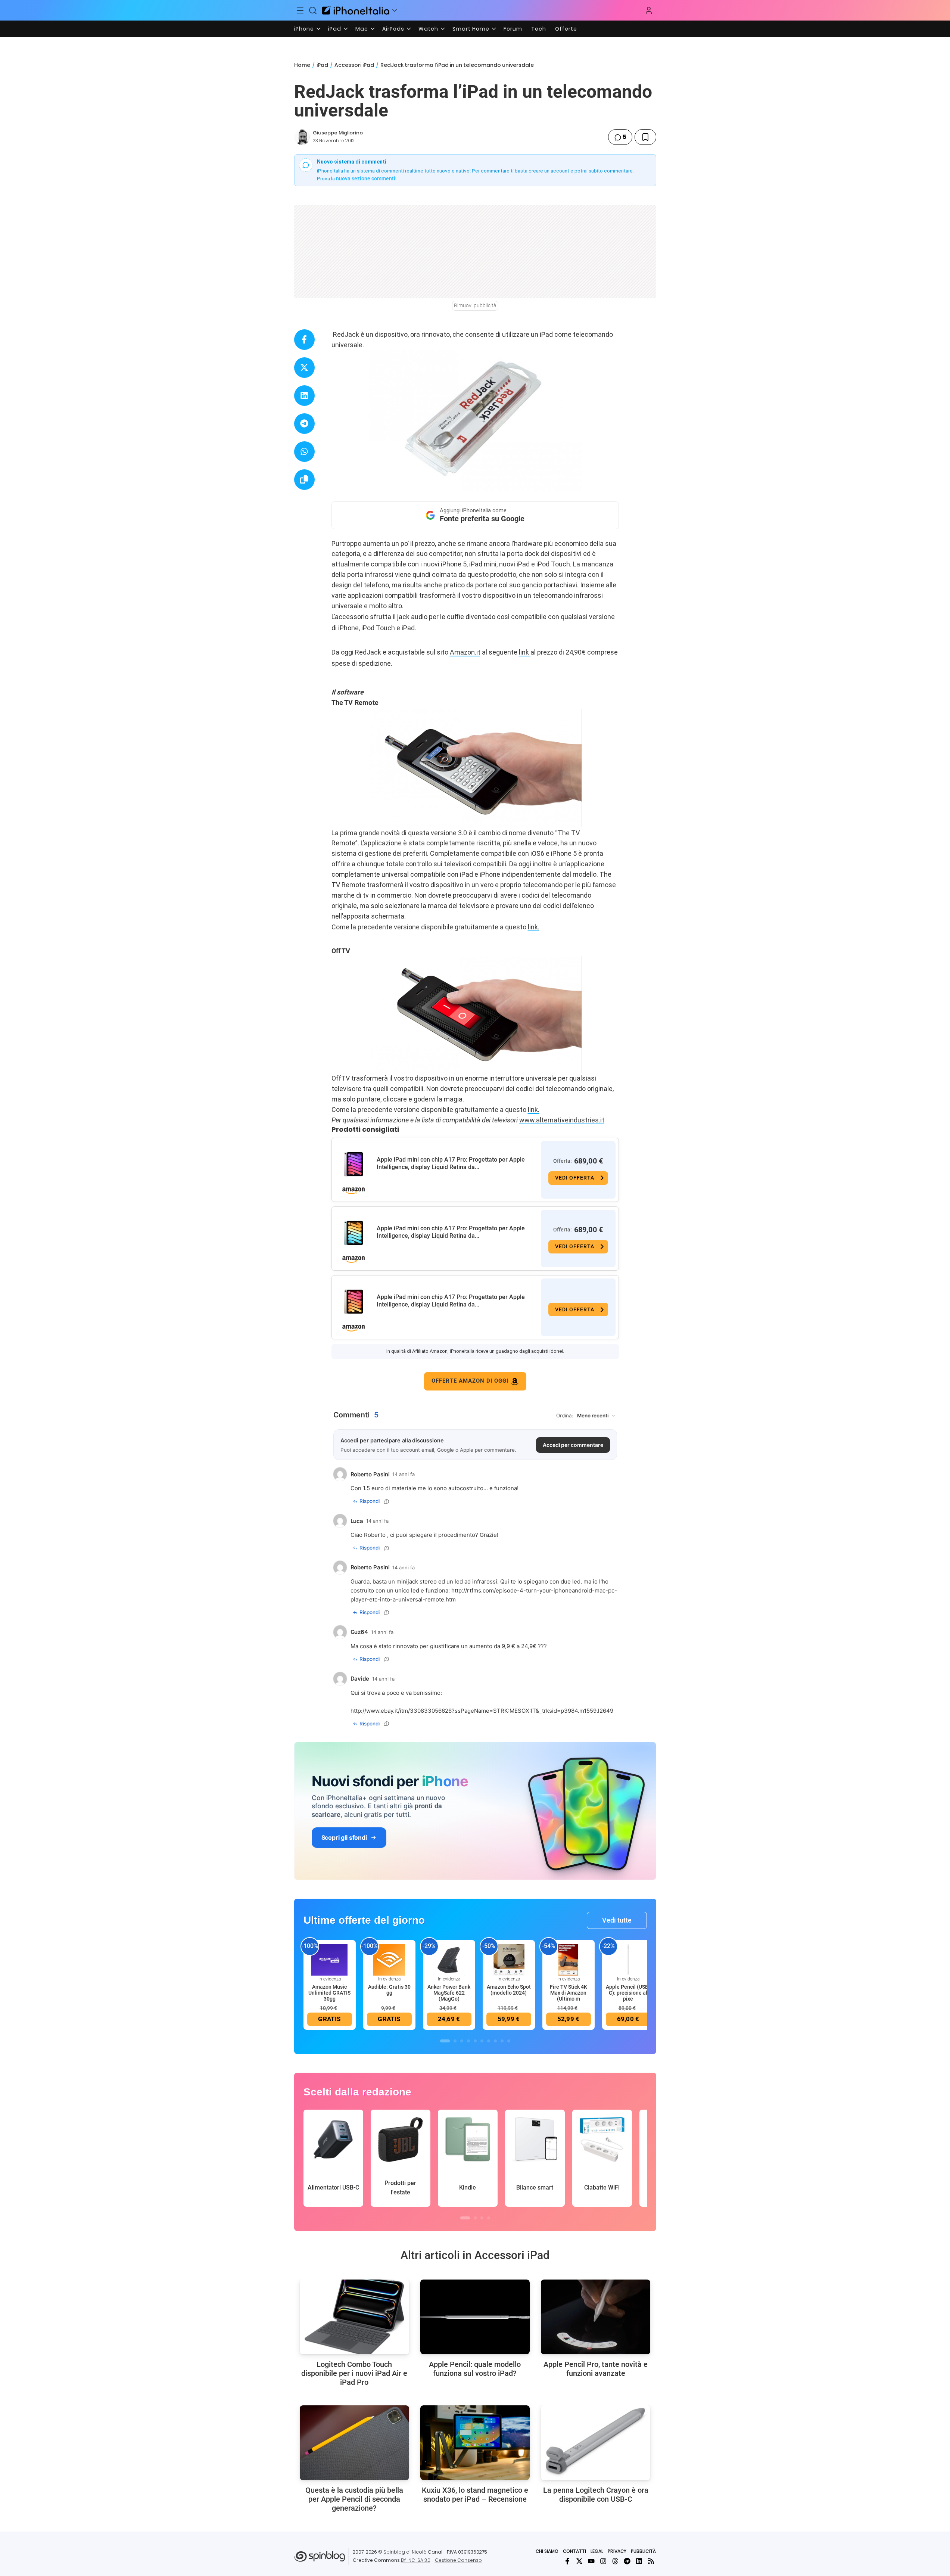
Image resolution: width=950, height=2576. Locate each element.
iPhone (304, 29)
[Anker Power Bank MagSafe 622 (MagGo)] (449, 1959)
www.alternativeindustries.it (562, 1120)
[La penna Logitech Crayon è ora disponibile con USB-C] (596, 2443)
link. (534, 927)
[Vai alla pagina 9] (502, 2041)
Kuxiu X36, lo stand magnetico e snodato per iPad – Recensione (475, 2495)
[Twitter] (579, 2561)
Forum (513, 29)
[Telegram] (627, 2561)
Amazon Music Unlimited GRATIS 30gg (329, 1993)
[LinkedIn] (639, 2561)
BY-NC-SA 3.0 (416, 2560)
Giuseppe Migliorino (338, 133)
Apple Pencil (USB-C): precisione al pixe (628, 1993)
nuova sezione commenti (366, 178)
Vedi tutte (617, 1920)
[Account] (649, 10)
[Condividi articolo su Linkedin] (304, 396)
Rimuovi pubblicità (475, 305)
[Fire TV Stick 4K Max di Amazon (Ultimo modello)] (569, 1959)
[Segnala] (387, 1501)
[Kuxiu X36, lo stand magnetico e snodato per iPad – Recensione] (475, 2443)
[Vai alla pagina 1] (445, 2041)
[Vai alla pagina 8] (495, 2041)
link (525, 652)
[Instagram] (603, 2561)
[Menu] (300, 10)
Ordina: (565, 1416)
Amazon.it (465, 652)
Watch (428, 29)
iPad (335, 29)
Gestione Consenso (458, 2560)
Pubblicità (643, 2551)
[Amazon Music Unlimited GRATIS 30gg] (330, 1959)
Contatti (574, 2551)
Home (302, 65)
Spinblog (394, 2552)
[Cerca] (313, 10)
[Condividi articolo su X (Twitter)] (304, 368)
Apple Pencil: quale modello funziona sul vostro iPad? (475, 2369)
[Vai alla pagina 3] (462, 2041)
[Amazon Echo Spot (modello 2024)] (509, 1959)
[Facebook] (567, 2561)
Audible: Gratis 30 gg (389, 1990)
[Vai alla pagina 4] (468, 2041)
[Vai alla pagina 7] (489, 2041)
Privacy (617, 2551)
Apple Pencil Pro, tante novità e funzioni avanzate (596, 2369)
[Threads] (615, 2561)
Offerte (566, 29)
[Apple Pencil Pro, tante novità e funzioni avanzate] (596, 2317)
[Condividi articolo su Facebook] (304, 340)
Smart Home (471, 29)
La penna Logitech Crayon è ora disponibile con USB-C (596, 2495)
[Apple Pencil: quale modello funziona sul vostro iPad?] (475, 2317)
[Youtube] (591, 2561)
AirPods (393, 29)
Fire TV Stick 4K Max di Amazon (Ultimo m (569, 1993)
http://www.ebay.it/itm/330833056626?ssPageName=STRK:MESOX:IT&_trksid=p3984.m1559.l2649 (482, 1711)
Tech (539, 29)
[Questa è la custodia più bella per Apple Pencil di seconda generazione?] (354, 2443)
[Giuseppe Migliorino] (302, 137)
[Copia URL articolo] (304, 480)
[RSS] (651, 2561)
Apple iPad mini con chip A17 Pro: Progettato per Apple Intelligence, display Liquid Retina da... (451, 1163)
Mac (362, 29)
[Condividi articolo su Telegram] (304, 424)
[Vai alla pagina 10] (509, 2041)
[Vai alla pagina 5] (475, 2041)
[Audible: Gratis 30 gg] (389, 1959)
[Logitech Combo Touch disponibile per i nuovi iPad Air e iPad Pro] (354, 2317)
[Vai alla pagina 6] (482, 2041)
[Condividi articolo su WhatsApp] (304, 452)
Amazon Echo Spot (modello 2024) (509, 1990)
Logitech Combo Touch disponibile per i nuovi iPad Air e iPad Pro (354, 2373)
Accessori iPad (354, 65)
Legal (597, 2551)
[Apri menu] (395, 10)
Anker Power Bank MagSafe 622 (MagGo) (449, 1993)
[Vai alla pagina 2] (455, 2041)
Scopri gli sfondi (344, 1837)
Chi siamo (547, 2551)
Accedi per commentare (573, 1445)
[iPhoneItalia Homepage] (356, 10)
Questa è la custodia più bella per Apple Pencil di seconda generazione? (354, 2499)
